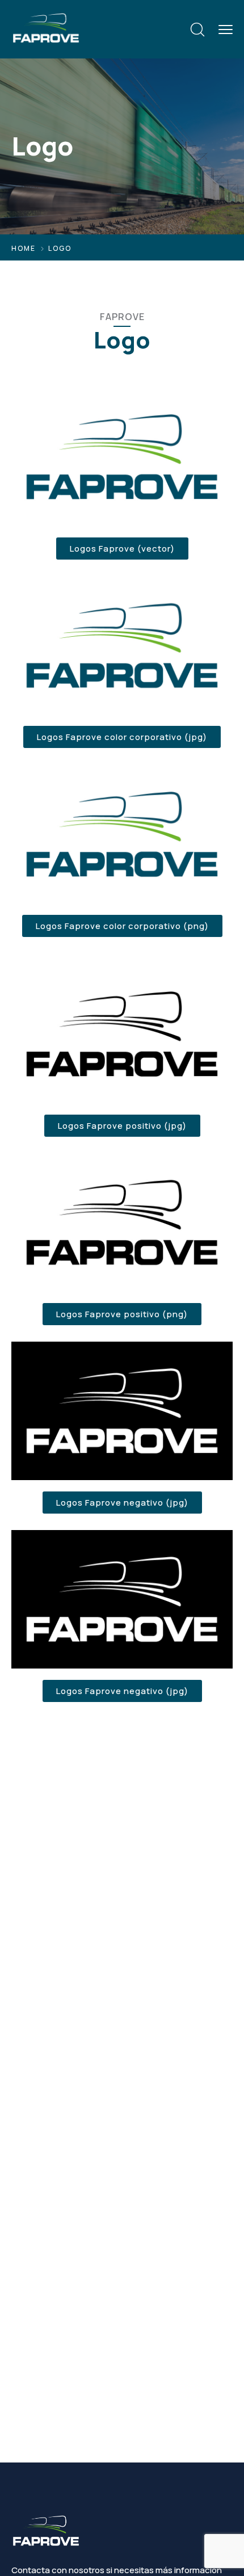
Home (24, 248)
